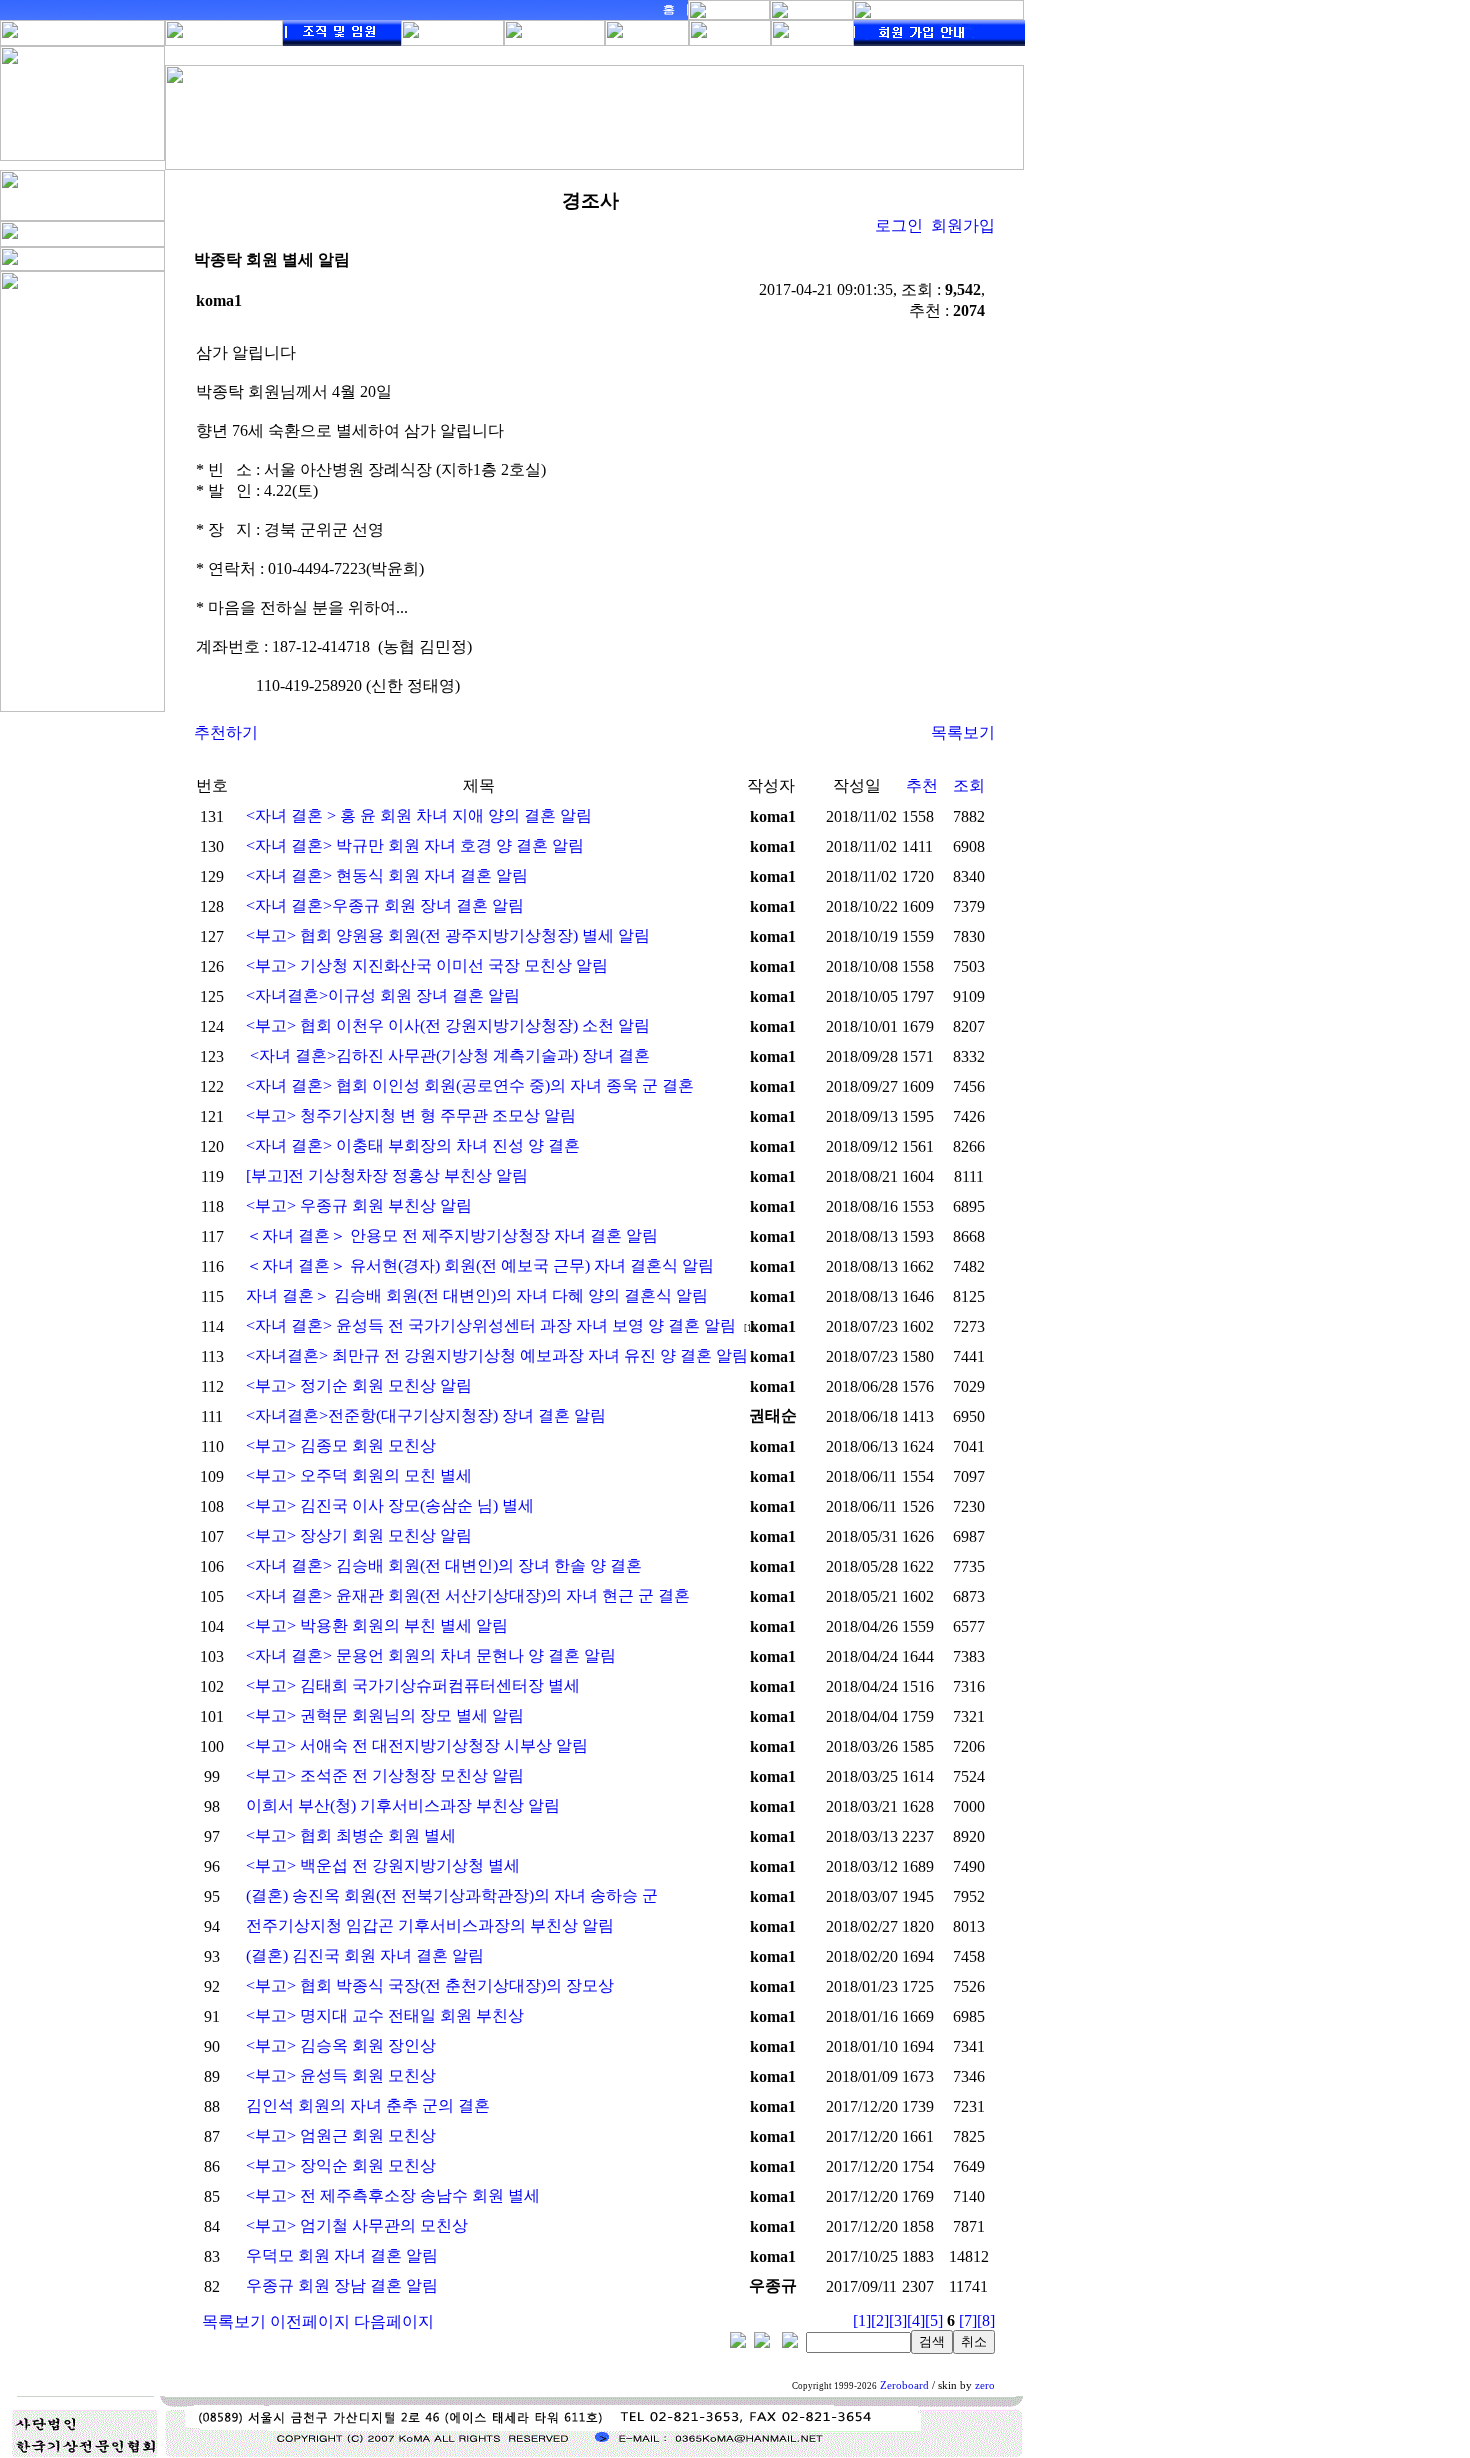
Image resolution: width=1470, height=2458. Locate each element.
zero (985, 2385)
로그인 (899, 225)
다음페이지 (394, 2321)
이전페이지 (310, 2321)
